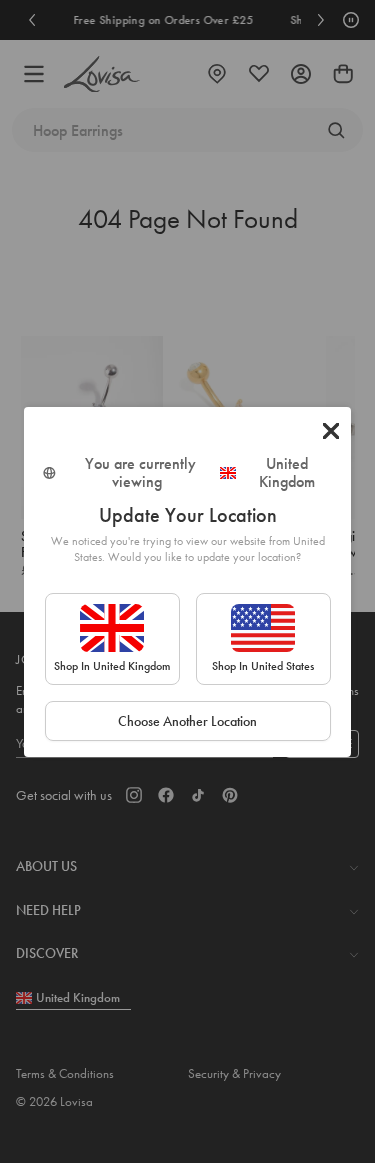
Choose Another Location (187, 721)
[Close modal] (331, 431)
